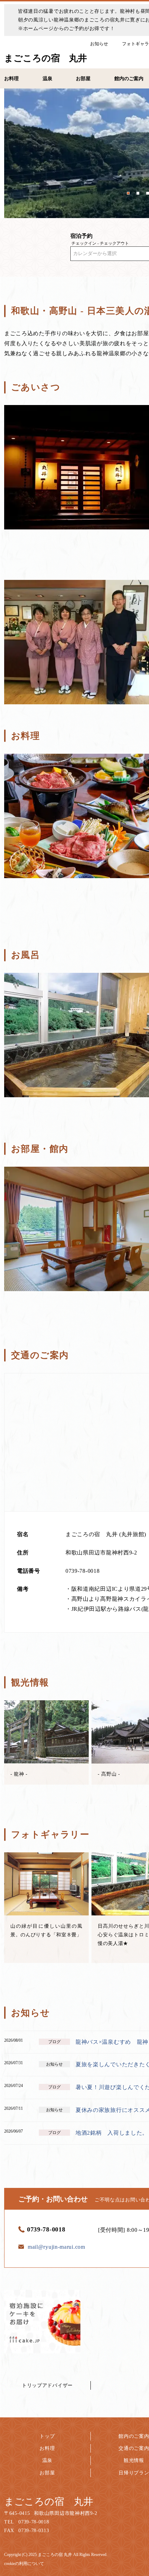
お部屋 (47, 2473)
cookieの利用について (24, 2564)
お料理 (47, 2448)
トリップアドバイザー (47, 2385)
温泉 (47, 2460)
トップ (47, 2436)
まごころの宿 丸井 (49, 2502)
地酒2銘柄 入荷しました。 (112, 2133)
